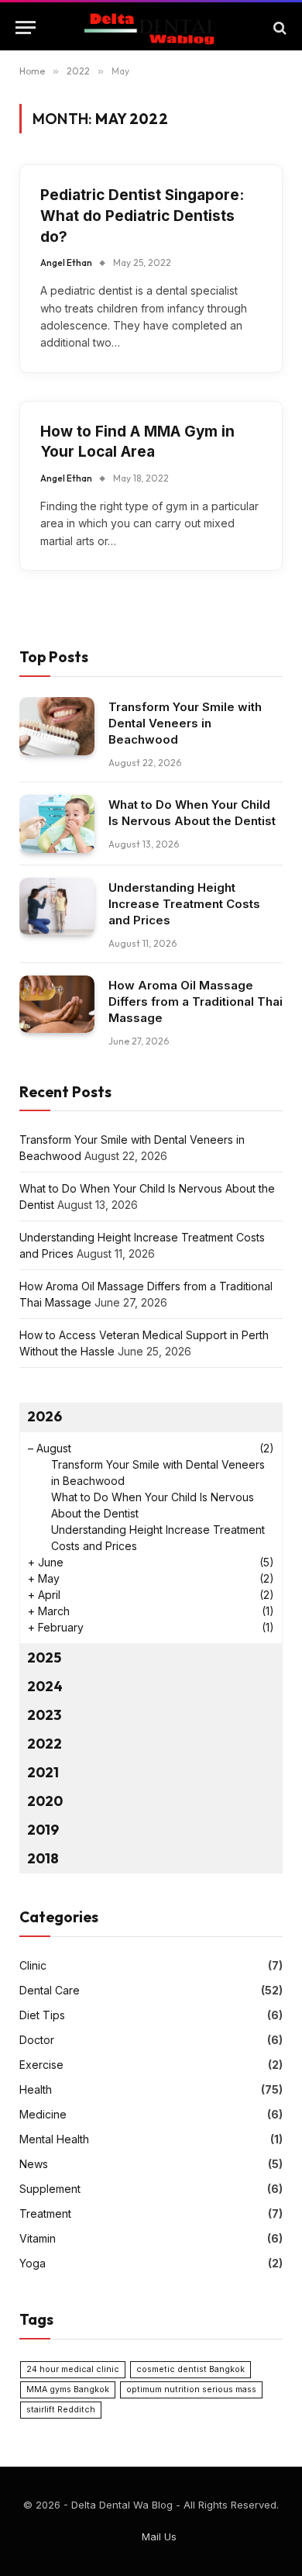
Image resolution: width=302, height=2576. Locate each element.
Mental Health (54, 2139)
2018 (43, 1858)
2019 (43, 1830)
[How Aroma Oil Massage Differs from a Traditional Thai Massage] (57, 1005)
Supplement (50, 2189)
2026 (45, 1416)
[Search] (278, 28)
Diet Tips (42, 2015)
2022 (45, 1744)
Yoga (33, 2263)
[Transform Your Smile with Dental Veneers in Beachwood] (57, 726)
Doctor (37, 2040)
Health (36, 2089)
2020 (45, 1801)
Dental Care (50, 1990)
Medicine (43, 2114)
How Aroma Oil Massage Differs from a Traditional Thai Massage (196, 1001)
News (34, 2164)
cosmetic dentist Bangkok (190, 2369)
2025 (44, 1657)
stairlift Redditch (61, 2410)
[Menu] (26, 28)
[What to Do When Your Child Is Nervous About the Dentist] (57, 824)
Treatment (45, 2213)
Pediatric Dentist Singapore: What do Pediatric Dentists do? (142, 216)
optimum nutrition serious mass (191, 2390)
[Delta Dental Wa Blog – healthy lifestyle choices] (151, 28)
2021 (43, 1772)
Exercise (41, 2065)
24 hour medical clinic (73, 2369)
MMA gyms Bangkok (68, 2390)
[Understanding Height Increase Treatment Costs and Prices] (57, 907)
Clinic (33, 1965)
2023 (44, 1715)
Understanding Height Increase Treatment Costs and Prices (184, 904)
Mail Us (159, 2536)
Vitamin (38, 2238)
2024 (45, 1686)
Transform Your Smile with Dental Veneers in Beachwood (185, 723)
